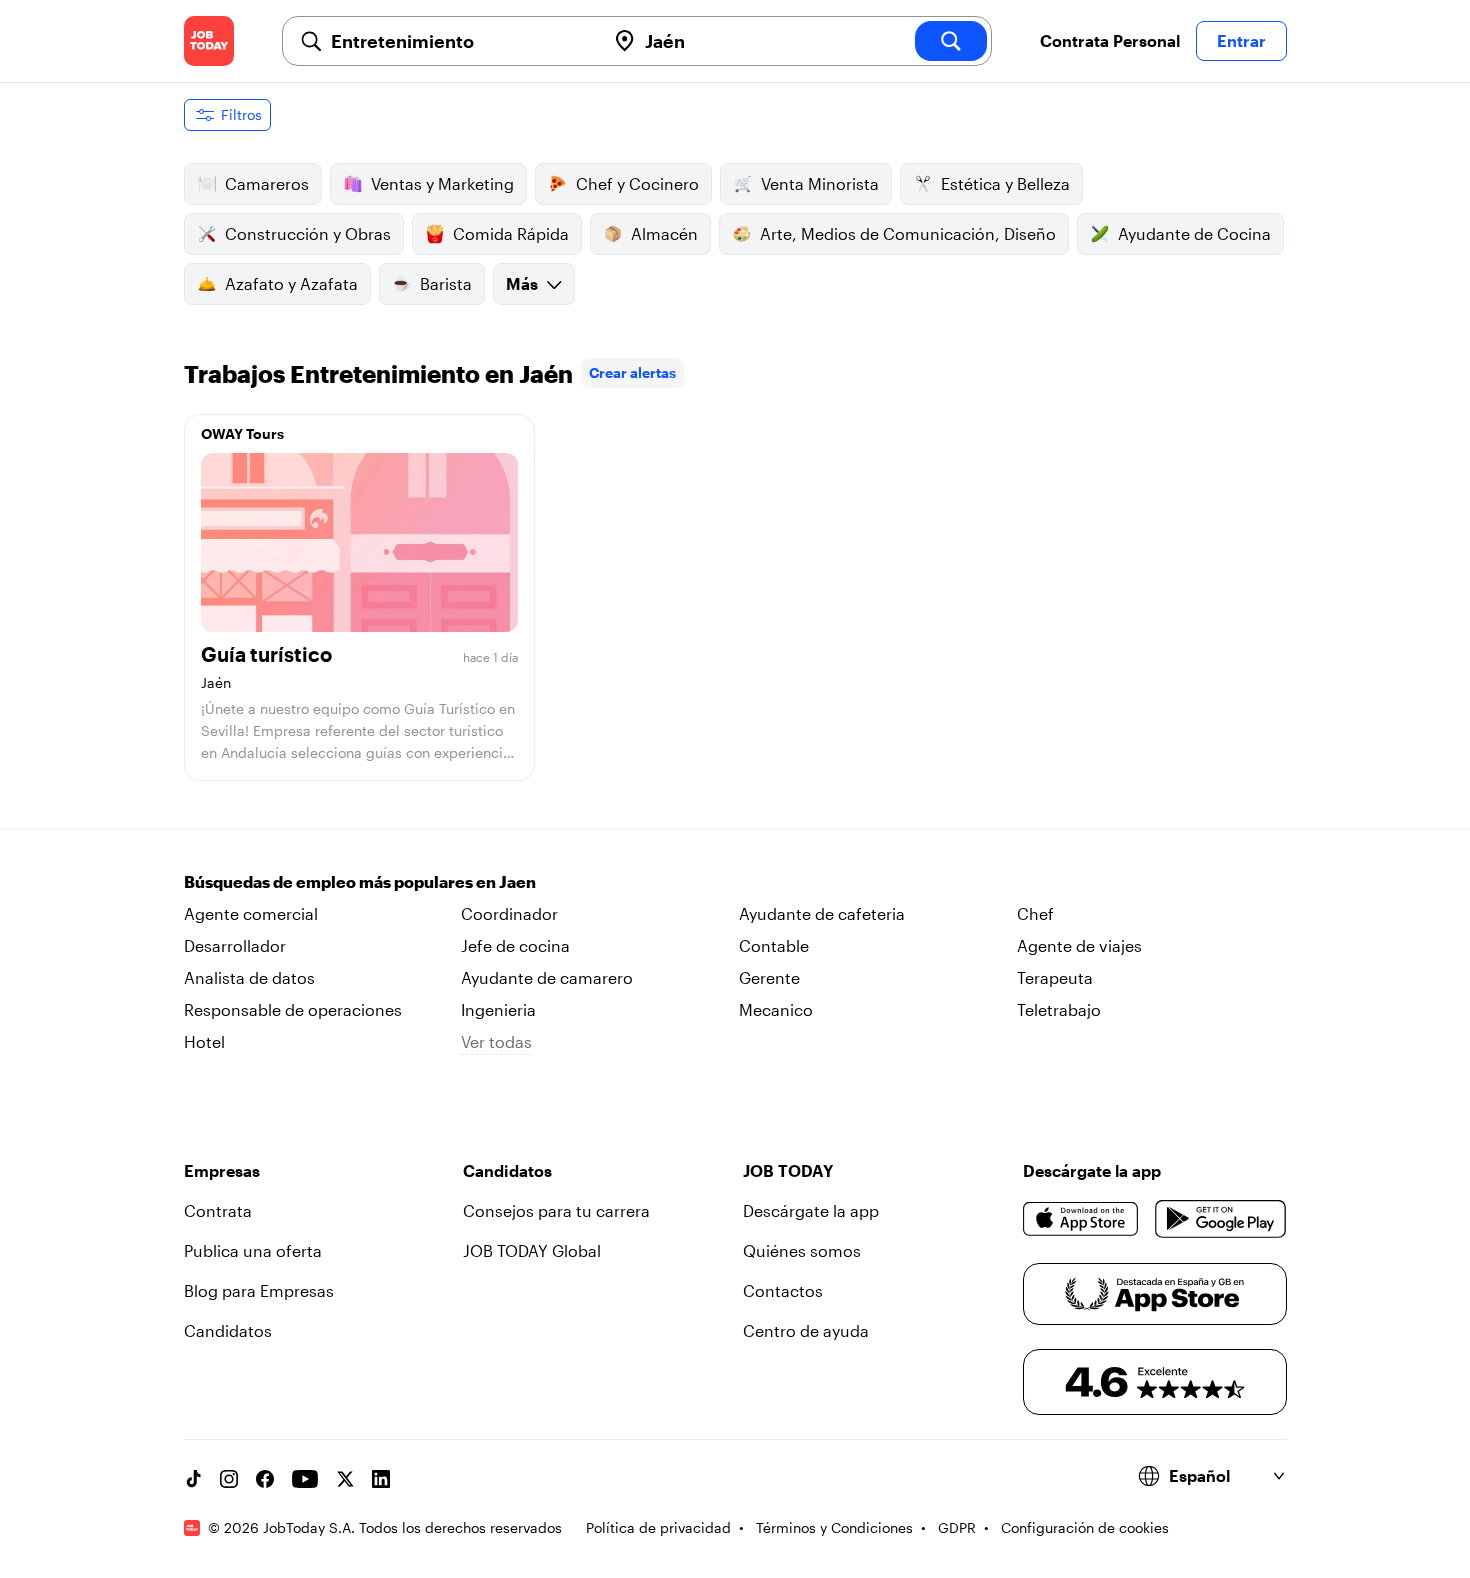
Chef (1035, 913)
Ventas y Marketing (442, 183)
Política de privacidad (658, 1527)
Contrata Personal (1110, 40)
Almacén (664, 233)
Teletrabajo (1059, 1009)
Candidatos (228, 1330)
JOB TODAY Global (532, 1250)
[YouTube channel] (305, 1479)
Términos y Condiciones (834, 1527)
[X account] (345, 1479)
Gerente (769, 977)
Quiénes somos (802, 1250)
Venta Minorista (820, 183)
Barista (446, 283)
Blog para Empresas (259, 1290)
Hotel (204, 1041)
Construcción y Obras (308, 233)
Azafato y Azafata (291, 283)
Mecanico (776, 1009)
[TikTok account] (193, 1479)
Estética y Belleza (1005, 183)
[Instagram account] (229, 1479)
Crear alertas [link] (632, 372)
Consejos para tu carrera (556, 1210)
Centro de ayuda (806, 1330)
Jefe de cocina (515, 945)
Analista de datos (249, 977)
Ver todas (496, 1041)
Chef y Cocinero (637, 183)
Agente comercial (251, 913)
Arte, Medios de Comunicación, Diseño (908, 233)
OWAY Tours (242, 433)
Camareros (267, 183)
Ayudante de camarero (547, 977)
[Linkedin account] (381, 1479)
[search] (951, 41)
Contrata (218, 1210)
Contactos (783, 1290)
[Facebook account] (265, 1479)
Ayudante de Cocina (1194, 233)
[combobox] (460, 41)
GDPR (957, 1527)
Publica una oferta (253, 1250)
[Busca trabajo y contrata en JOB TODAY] (209, 41)
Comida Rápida (511, 233)
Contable (774, 945)
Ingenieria (498, 1009)
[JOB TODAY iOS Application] (1081, 1219)
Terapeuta (1055, 977)
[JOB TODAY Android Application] (1220, 1219)
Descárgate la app (811, 1210)
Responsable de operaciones (293, 1009)
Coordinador (509, 913)
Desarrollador (235, 945)
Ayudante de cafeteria (822, 913)
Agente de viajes (1079, 945)
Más (522, 283)
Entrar (1241, 40)
